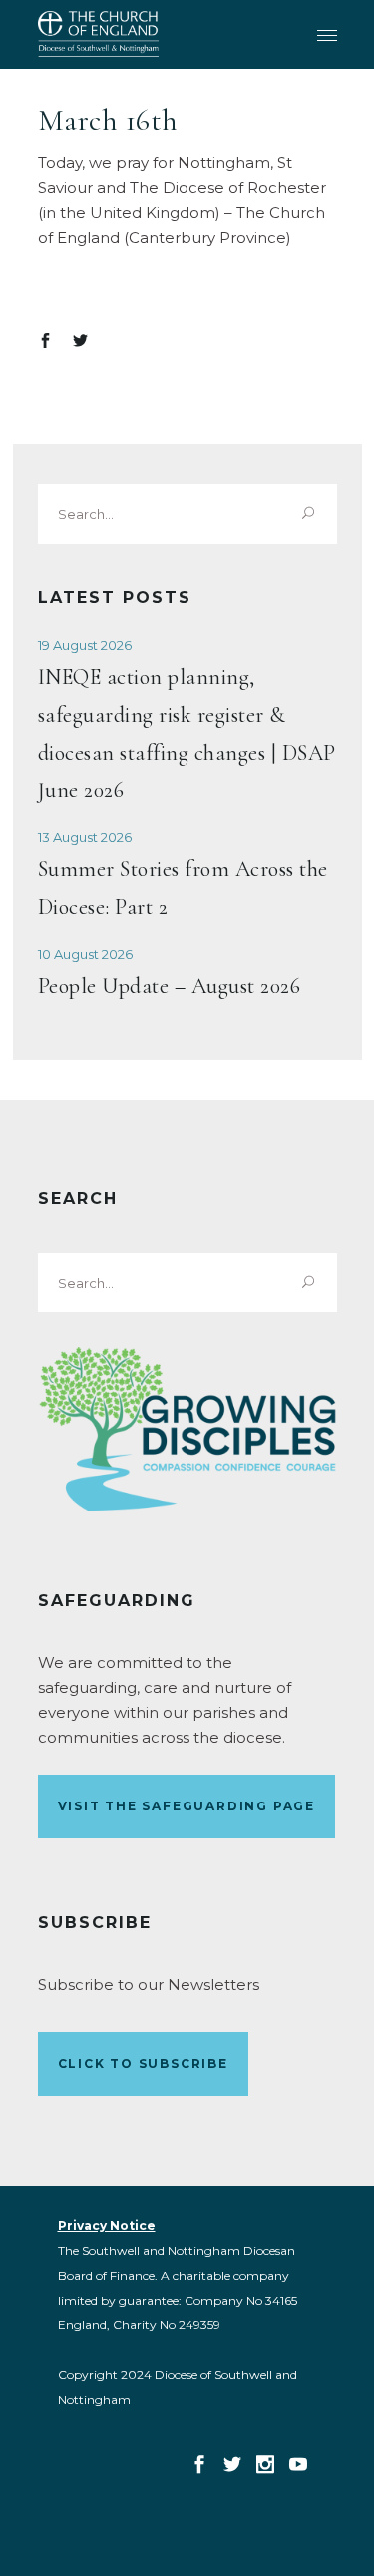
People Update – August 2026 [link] (170, 986)
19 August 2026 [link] (85, 645)
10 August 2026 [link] (85, 954)
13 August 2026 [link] (85, 837)
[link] (98, 34)
